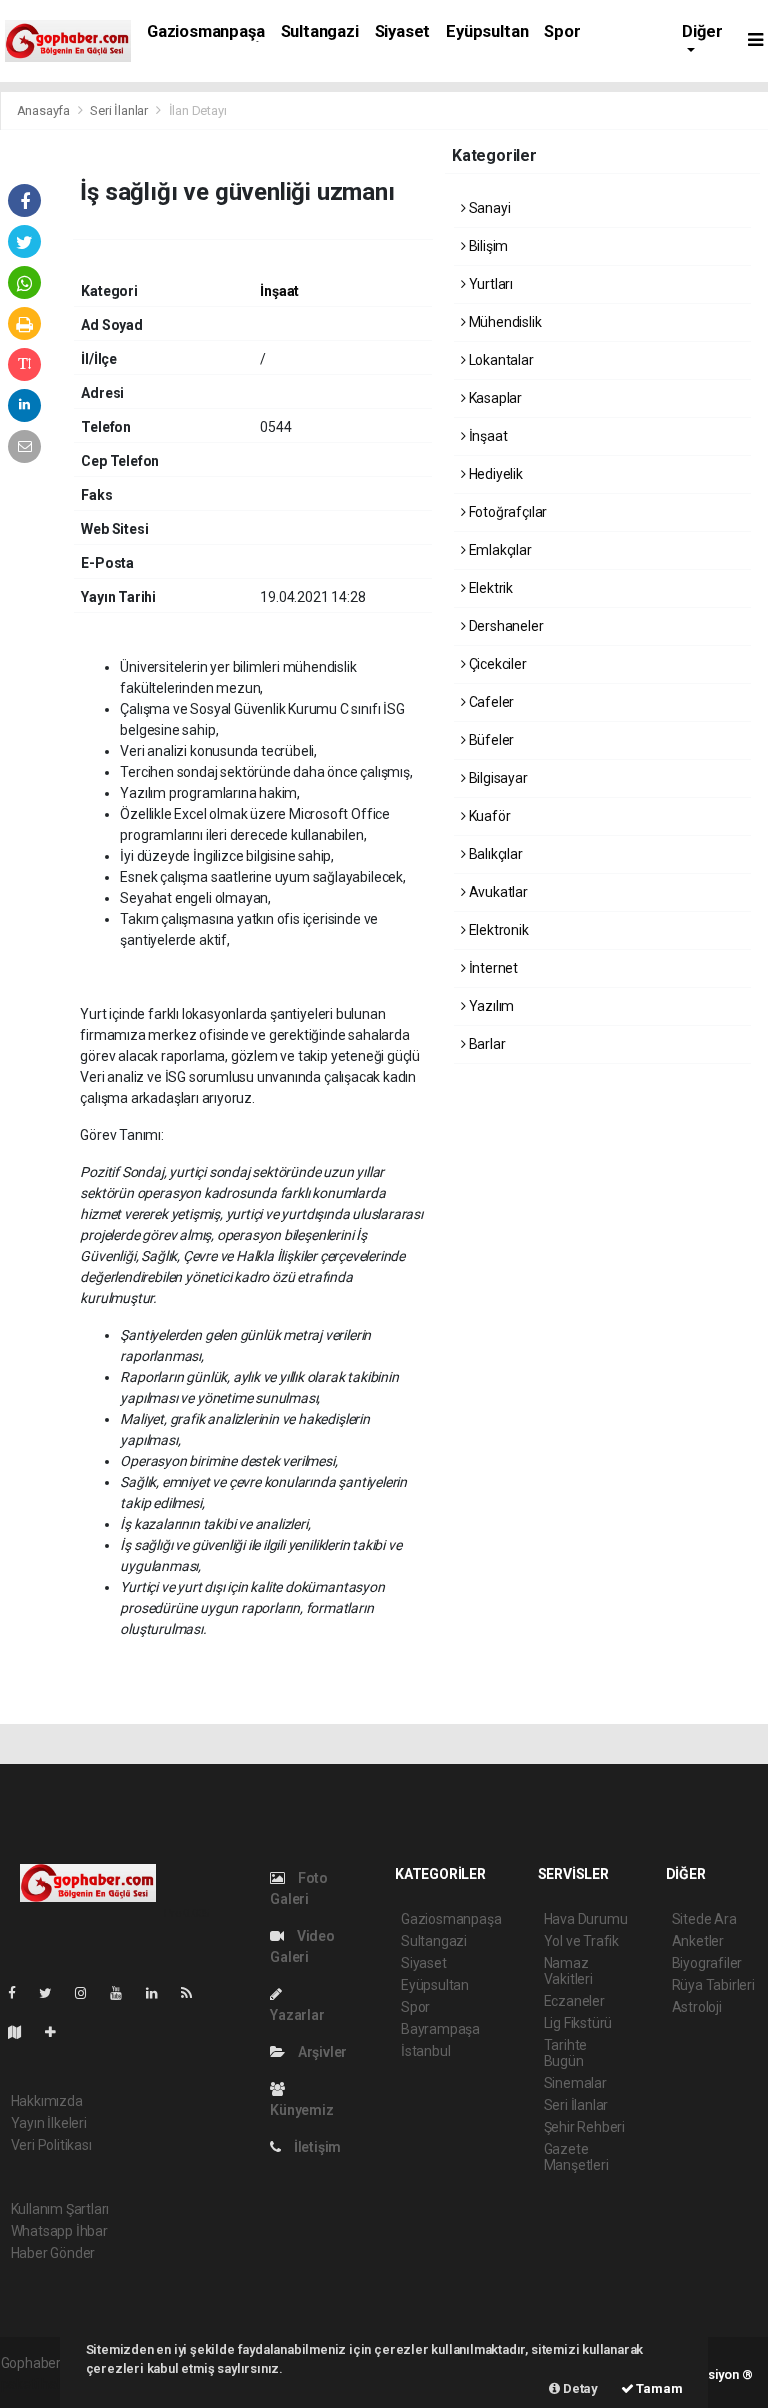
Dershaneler (505, 626)
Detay (579, 2388)
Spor (562, 31)
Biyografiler (707, 1963)
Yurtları (489, 284)
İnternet (492, 968)
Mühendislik (504, 322)
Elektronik (497, 930)
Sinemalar (575, 2083)
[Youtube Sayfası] (124, 1993)
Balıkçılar (494, 854)
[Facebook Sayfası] (20, 1993)
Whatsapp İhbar (59, 2231)
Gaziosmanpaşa (206, 31)
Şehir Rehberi (585, 2127)
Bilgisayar (497, 778)
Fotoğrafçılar (506, 512)
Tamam (658, 2388)
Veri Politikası (51, 2145)
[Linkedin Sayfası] (160, 1993)
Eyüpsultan (487, 31)
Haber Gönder (53, 2253)
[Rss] (194, 1993)
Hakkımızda (47, 2101)
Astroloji (697, 2007)
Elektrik (489, 588)
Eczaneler (574, 2001)
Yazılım (490, 1006)
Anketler (698, 1941)
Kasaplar (494, 398)
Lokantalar (500, 360)
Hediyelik (494, 474)
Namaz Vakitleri (568, 1971)
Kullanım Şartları (60, 2209)
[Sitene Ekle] (58, 2032)
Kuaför (488, 816)
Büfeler (490, 740)
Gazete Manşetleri (576, 2157)
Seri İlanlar (119, 110)
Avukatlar (497, 892)
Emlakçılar (499, 550)
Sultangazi (320, 31)
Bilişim (487, 246)
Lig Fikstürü (578, 2023)
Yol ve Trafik (582, 1941)
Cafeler (490, 702)
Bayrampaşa (440, 2029)
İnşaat (279, 291)
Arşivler (321, 2052)
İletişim (316, 2147)
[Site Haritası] (23, 2032)
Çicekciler (496, 664)
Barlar (485, 1044)
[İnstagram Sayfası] (89, 1993)
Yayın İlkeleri (49, 2123)
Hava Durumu (586, 1919)
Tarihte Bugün (566, 2053)
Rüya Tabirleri (713, 1985)
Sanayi (488, 208)
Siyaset (403, 31)
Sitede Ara (704, 1919)
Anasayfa (45, 110)
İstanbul (425, 2051)
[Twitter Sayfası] (53, 1993)
